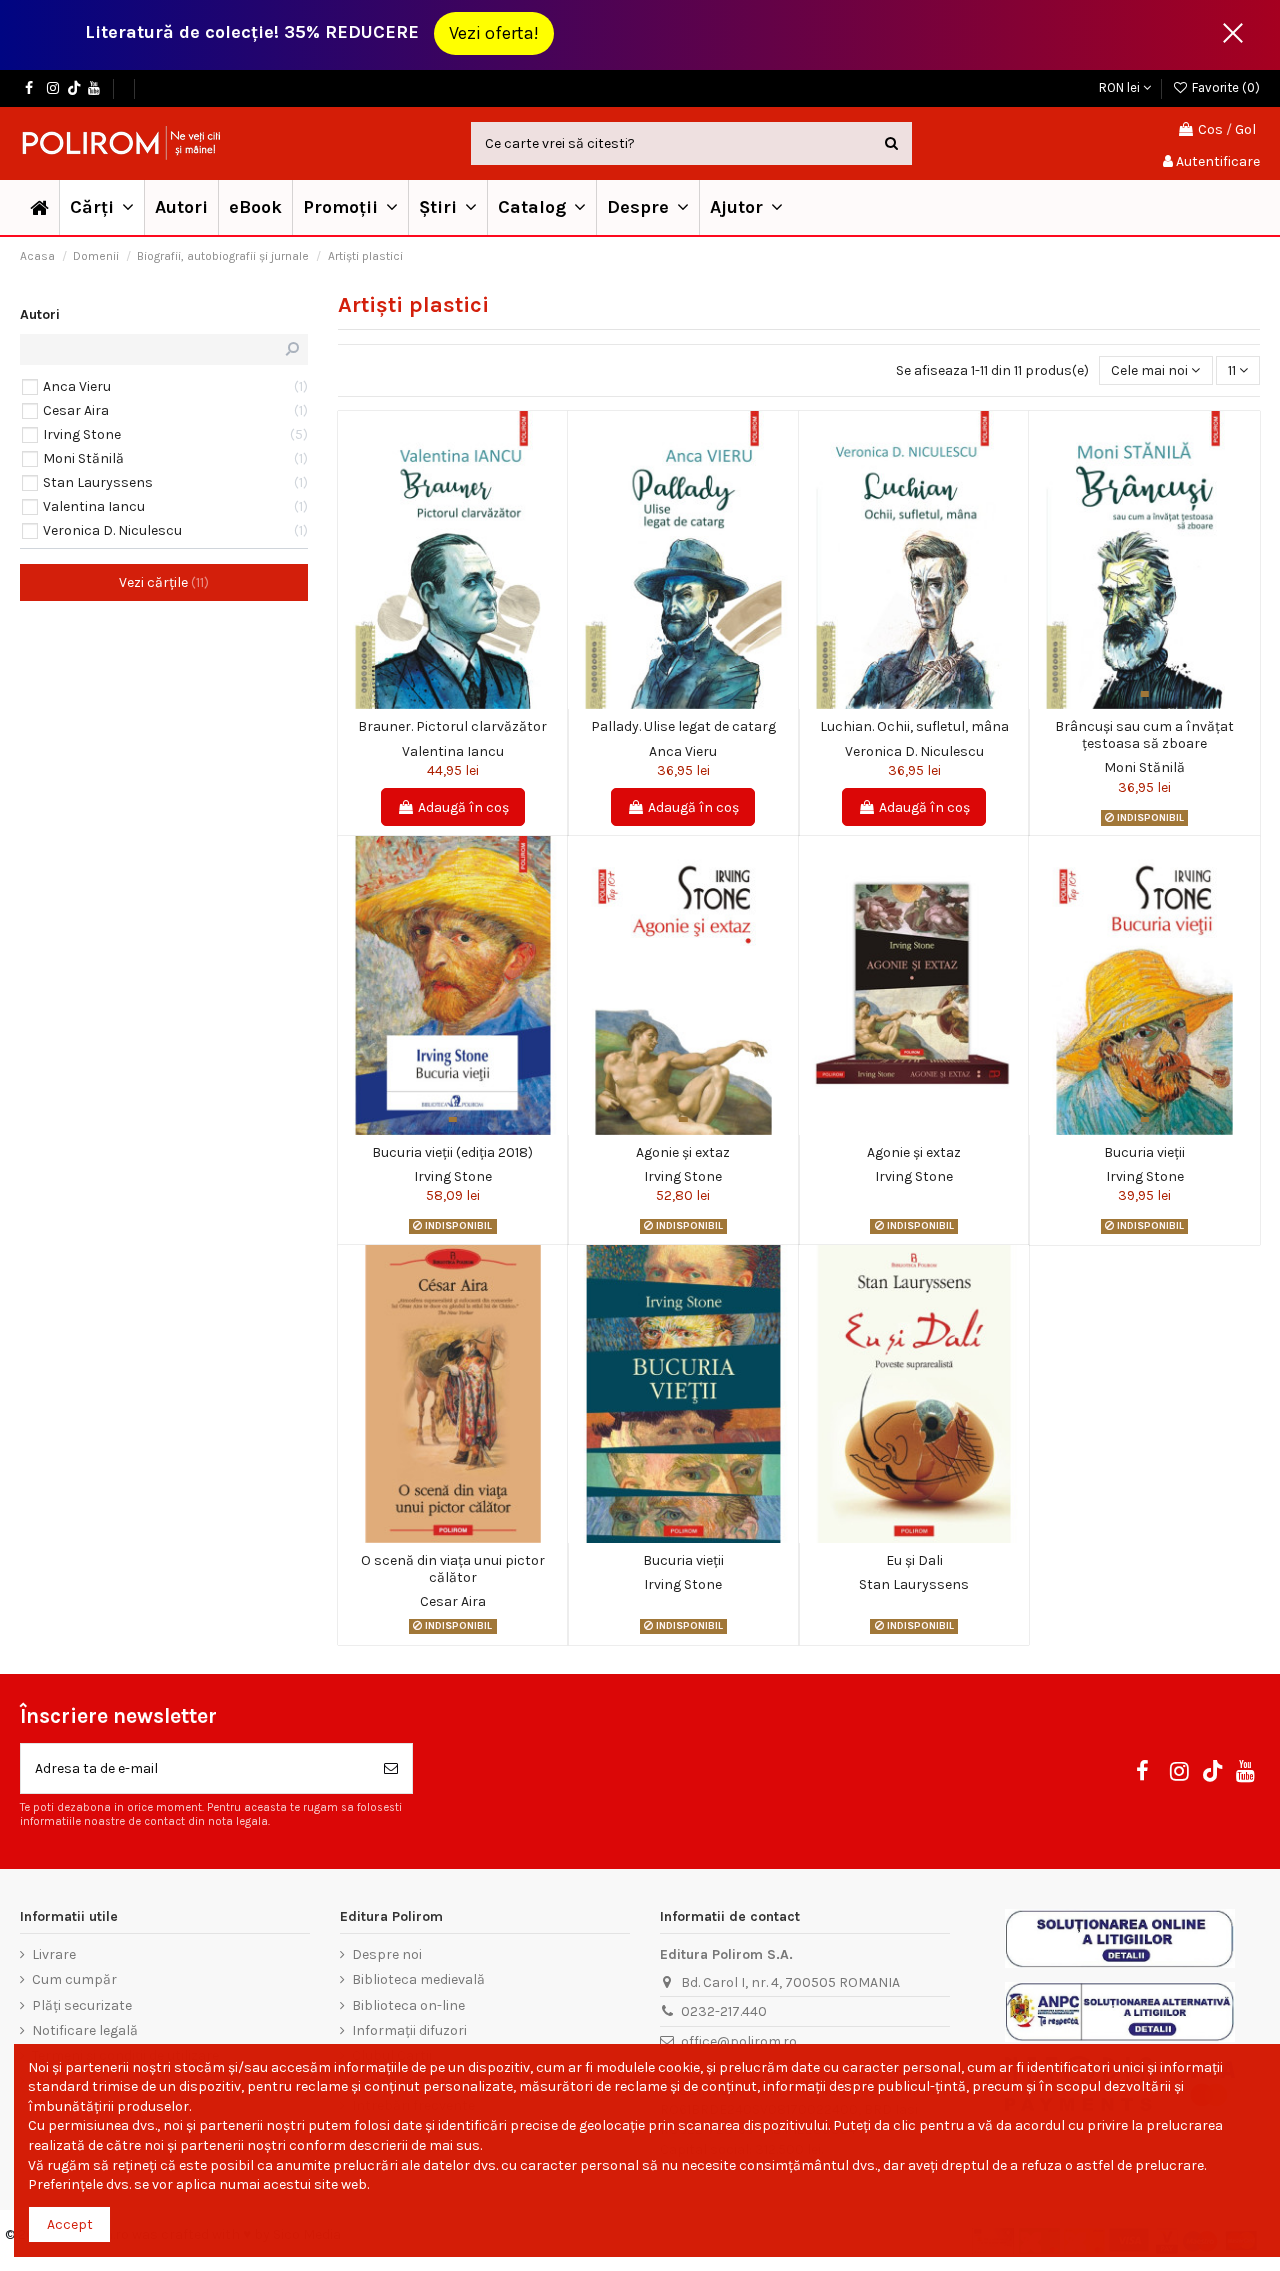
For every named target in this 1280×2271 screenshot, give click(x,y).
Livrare (54, 1954)
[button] (350, 207)
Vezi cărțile (161, 582)
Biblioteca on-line (408, 2005)
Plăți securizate (82, 2005)
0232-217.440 (724, 2011)
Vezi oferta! (494, 33)
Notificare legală (85, 2030)
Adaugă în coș (463, 807)
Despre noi (387, 1954)
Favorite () (1224, 87)
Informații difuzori (409, 2030)
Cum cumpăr (74, 1979)
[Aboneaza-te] (391, 1768)
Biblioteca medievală (418, 1979)
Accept (70, 2224)
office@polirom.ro (739, 2041)
